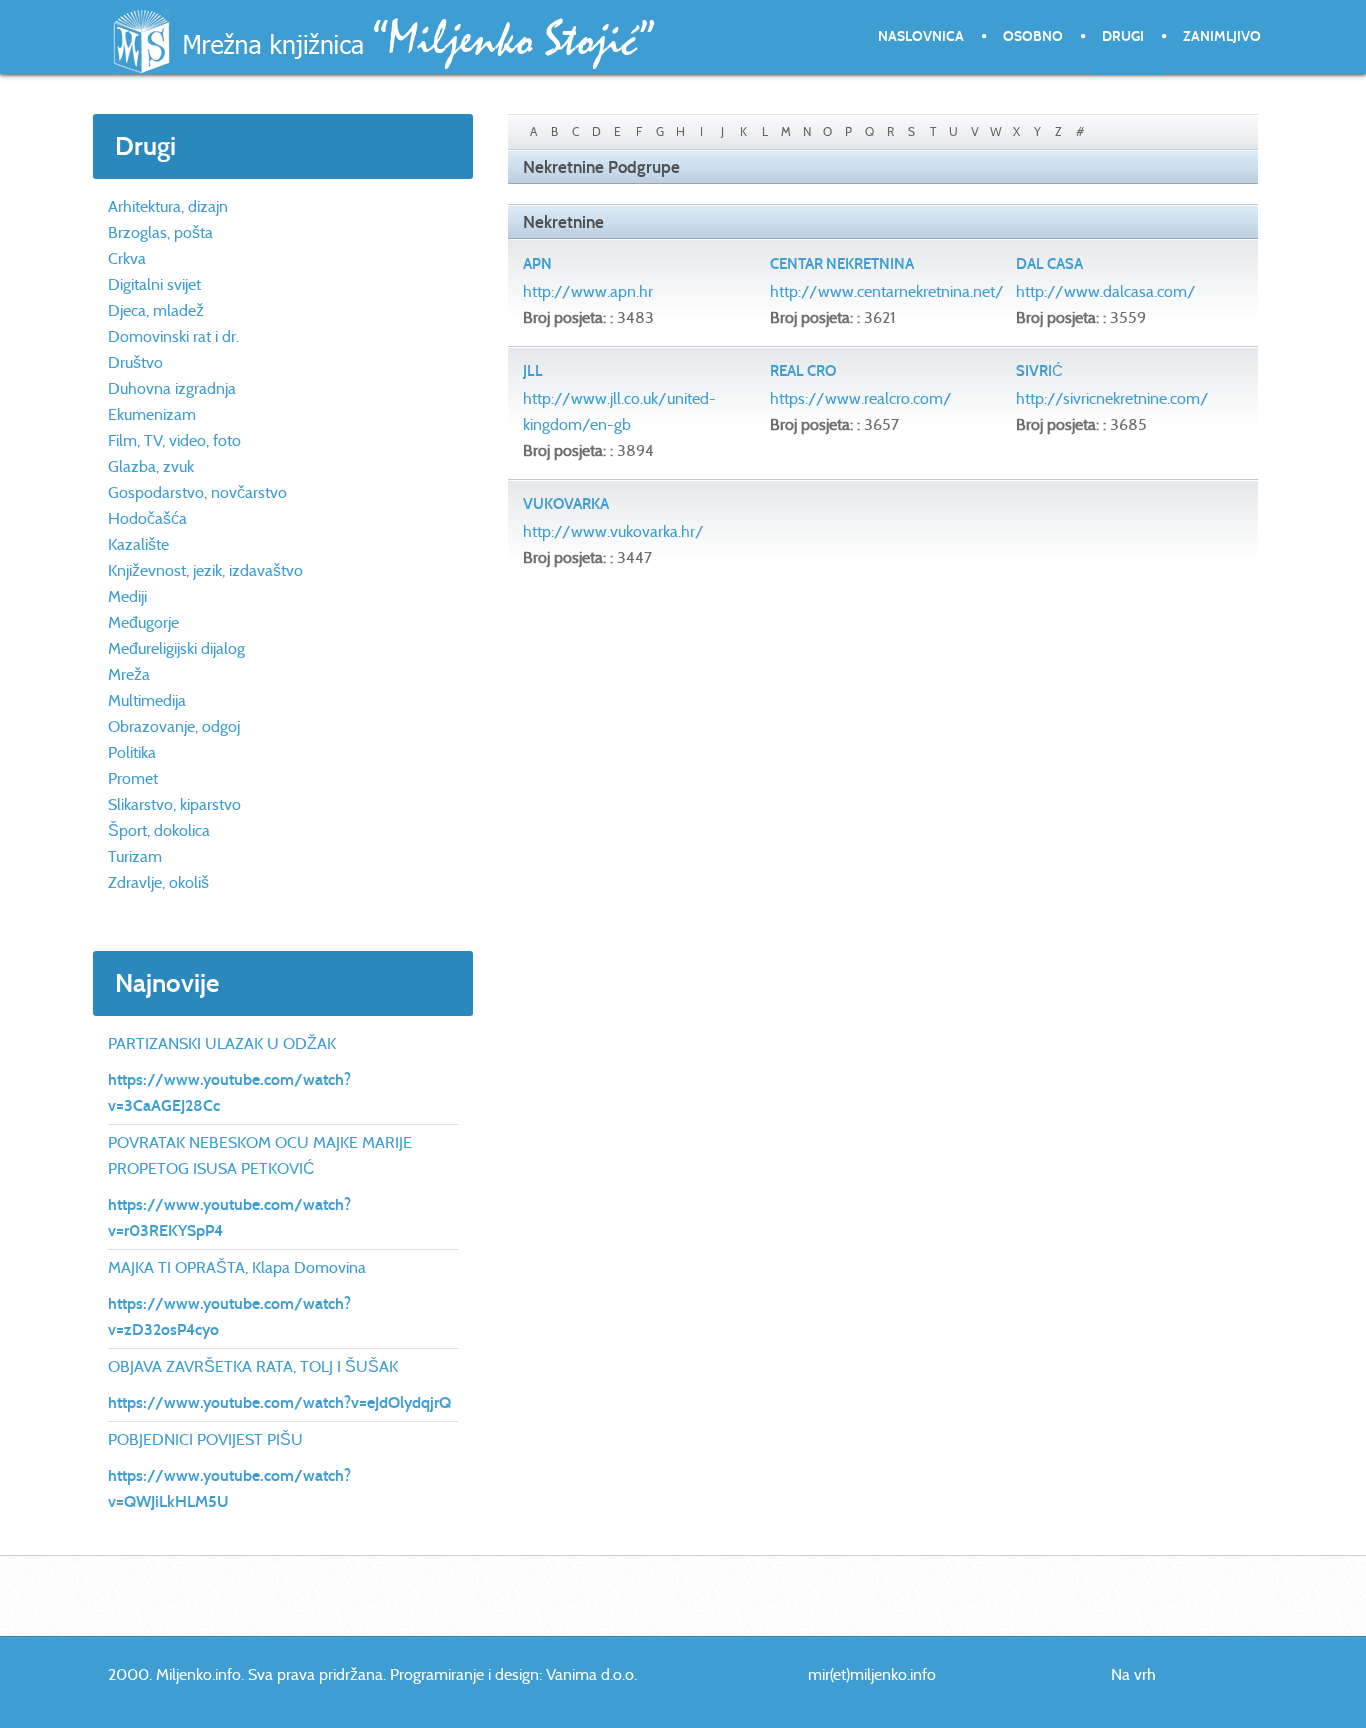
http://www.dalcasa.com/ (1106, 291)
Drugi (1123, 36)
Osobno (1033, 36)
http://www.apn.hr (588, 291)
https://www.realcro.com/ (861, 398)
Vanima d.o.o (590, 1674)
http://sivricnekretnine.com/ (1112, 398)
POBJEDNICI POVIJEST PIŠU (205, 1439)
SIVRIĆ (1039, 371)
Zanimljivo (1222, 36)
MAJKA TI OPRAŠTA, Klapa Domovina (237, 1267)
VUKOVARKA (566, 504)
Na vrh (1133, 1674)
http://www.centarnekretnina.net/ (887, 291)
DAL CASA (1049, 264)
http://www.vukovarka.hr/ (613, 531)
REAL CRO (803, 371)
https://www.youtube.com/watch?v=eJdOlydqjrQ (279, 1402)
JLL (533, 371)
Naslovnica (921, 36)
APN (537, 264)
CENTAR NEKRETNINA (842, 264)
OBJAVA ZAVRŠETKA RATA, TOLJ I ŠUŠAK (253, 1366)
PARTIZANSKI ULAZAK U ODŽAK (222, 1043)
